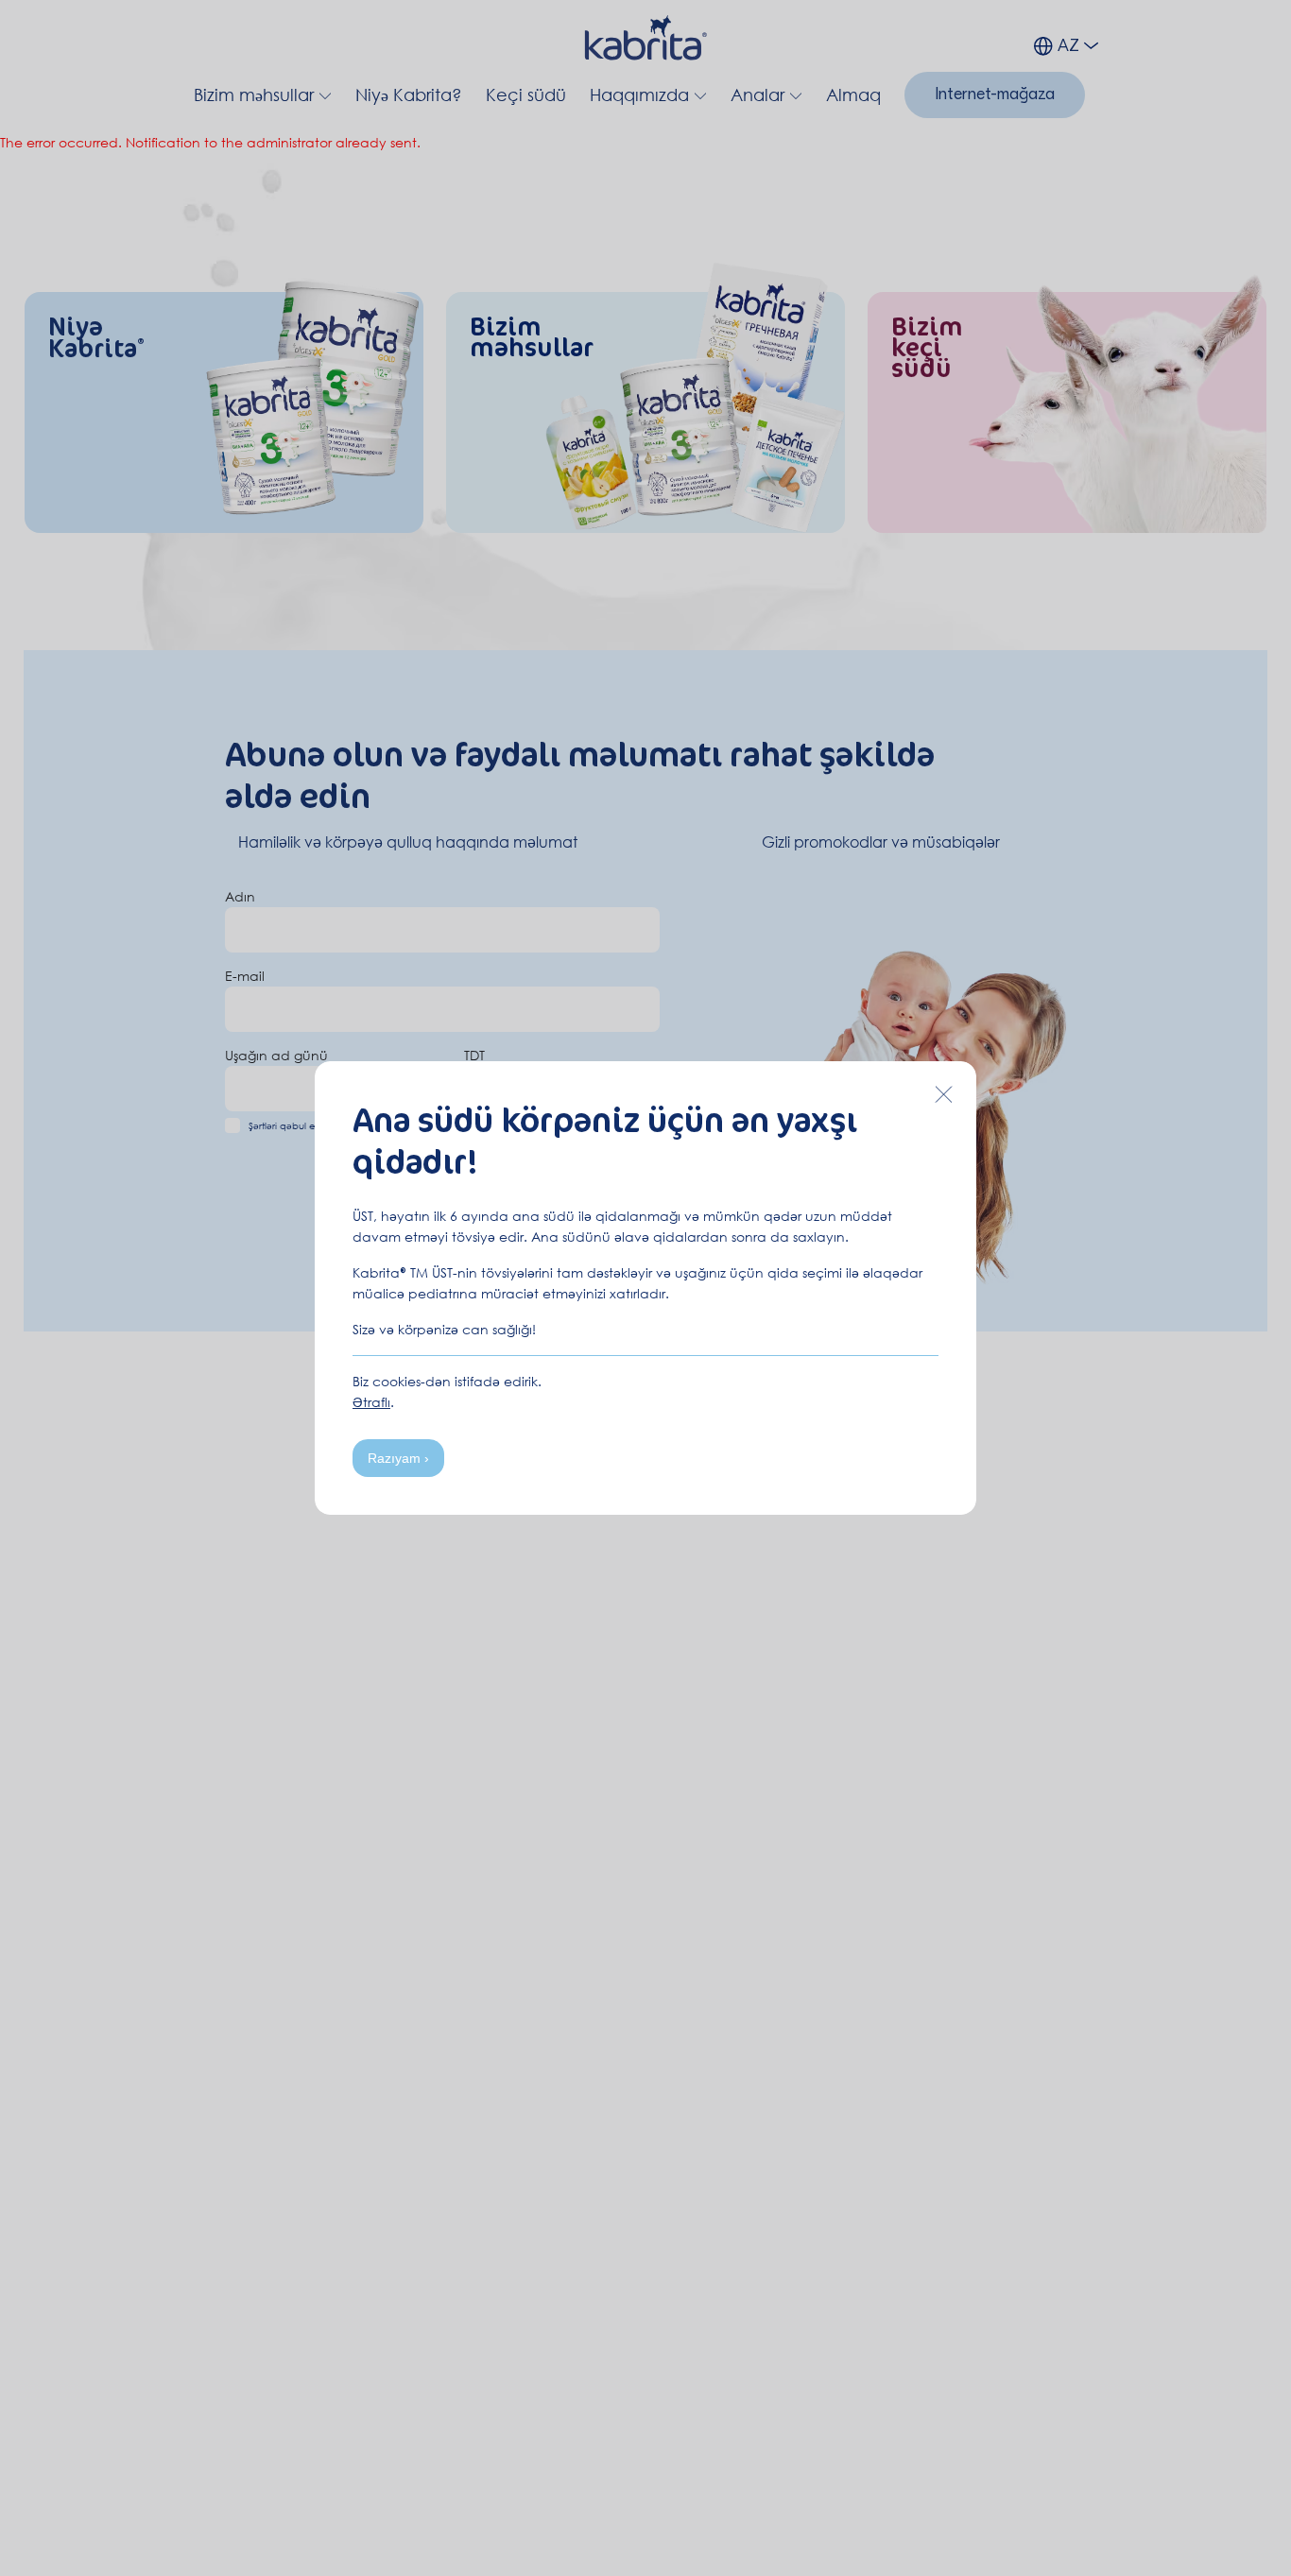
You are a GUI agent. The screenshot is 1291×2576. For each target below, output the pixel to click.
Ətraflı (371, 1402)
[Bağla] (943, 1094)
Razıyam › (398, 1458)
